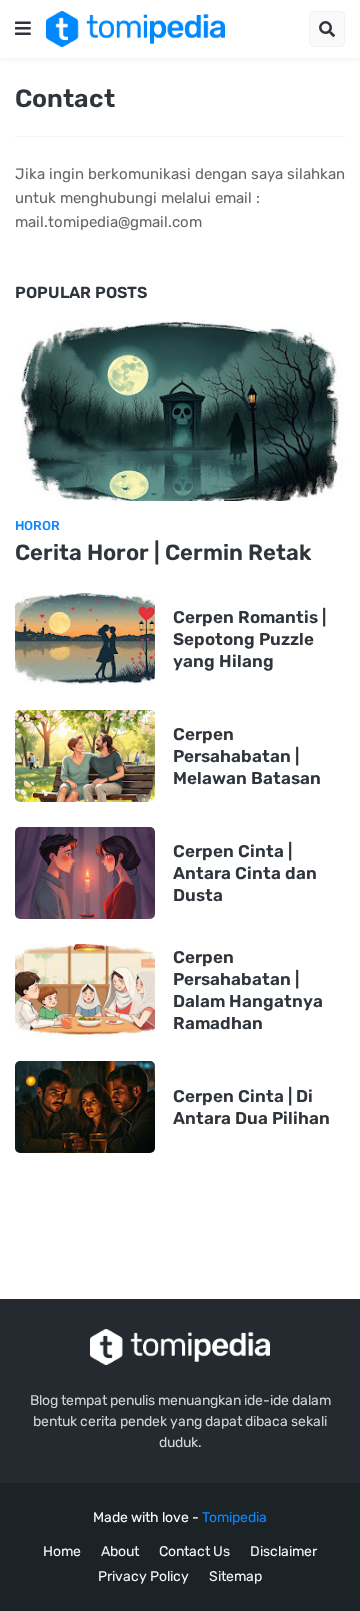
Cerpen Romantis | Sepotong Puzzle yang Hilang (249, 639)
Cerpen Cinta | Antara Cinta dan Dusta (245, 873)
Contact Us (194, 1551)
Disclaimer (283, 1551)
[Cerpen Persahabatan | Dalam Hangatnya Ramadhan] (85, 990)
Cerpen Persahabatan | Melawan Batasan (247, 756)
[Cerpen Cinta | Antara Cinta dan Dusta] (85, 873)
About (120, 1551)
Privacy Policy (143, 1576)
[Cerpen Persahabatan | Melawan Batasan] (85, 756)
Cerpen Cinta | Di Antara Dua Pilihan (251, 1107)
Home (62, 1551)
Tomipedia (234, 1517)
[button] (23, 29)
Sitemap (235, 1576)
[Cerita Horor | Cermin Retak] (180, 411)
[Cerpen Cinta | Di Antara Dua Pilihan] (85, 1107)
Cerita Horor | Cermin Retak (163, 552)
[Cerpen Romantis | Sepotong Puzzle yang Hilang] (85, 639)
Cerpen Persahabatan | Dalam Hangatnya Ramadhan (248, 990)
